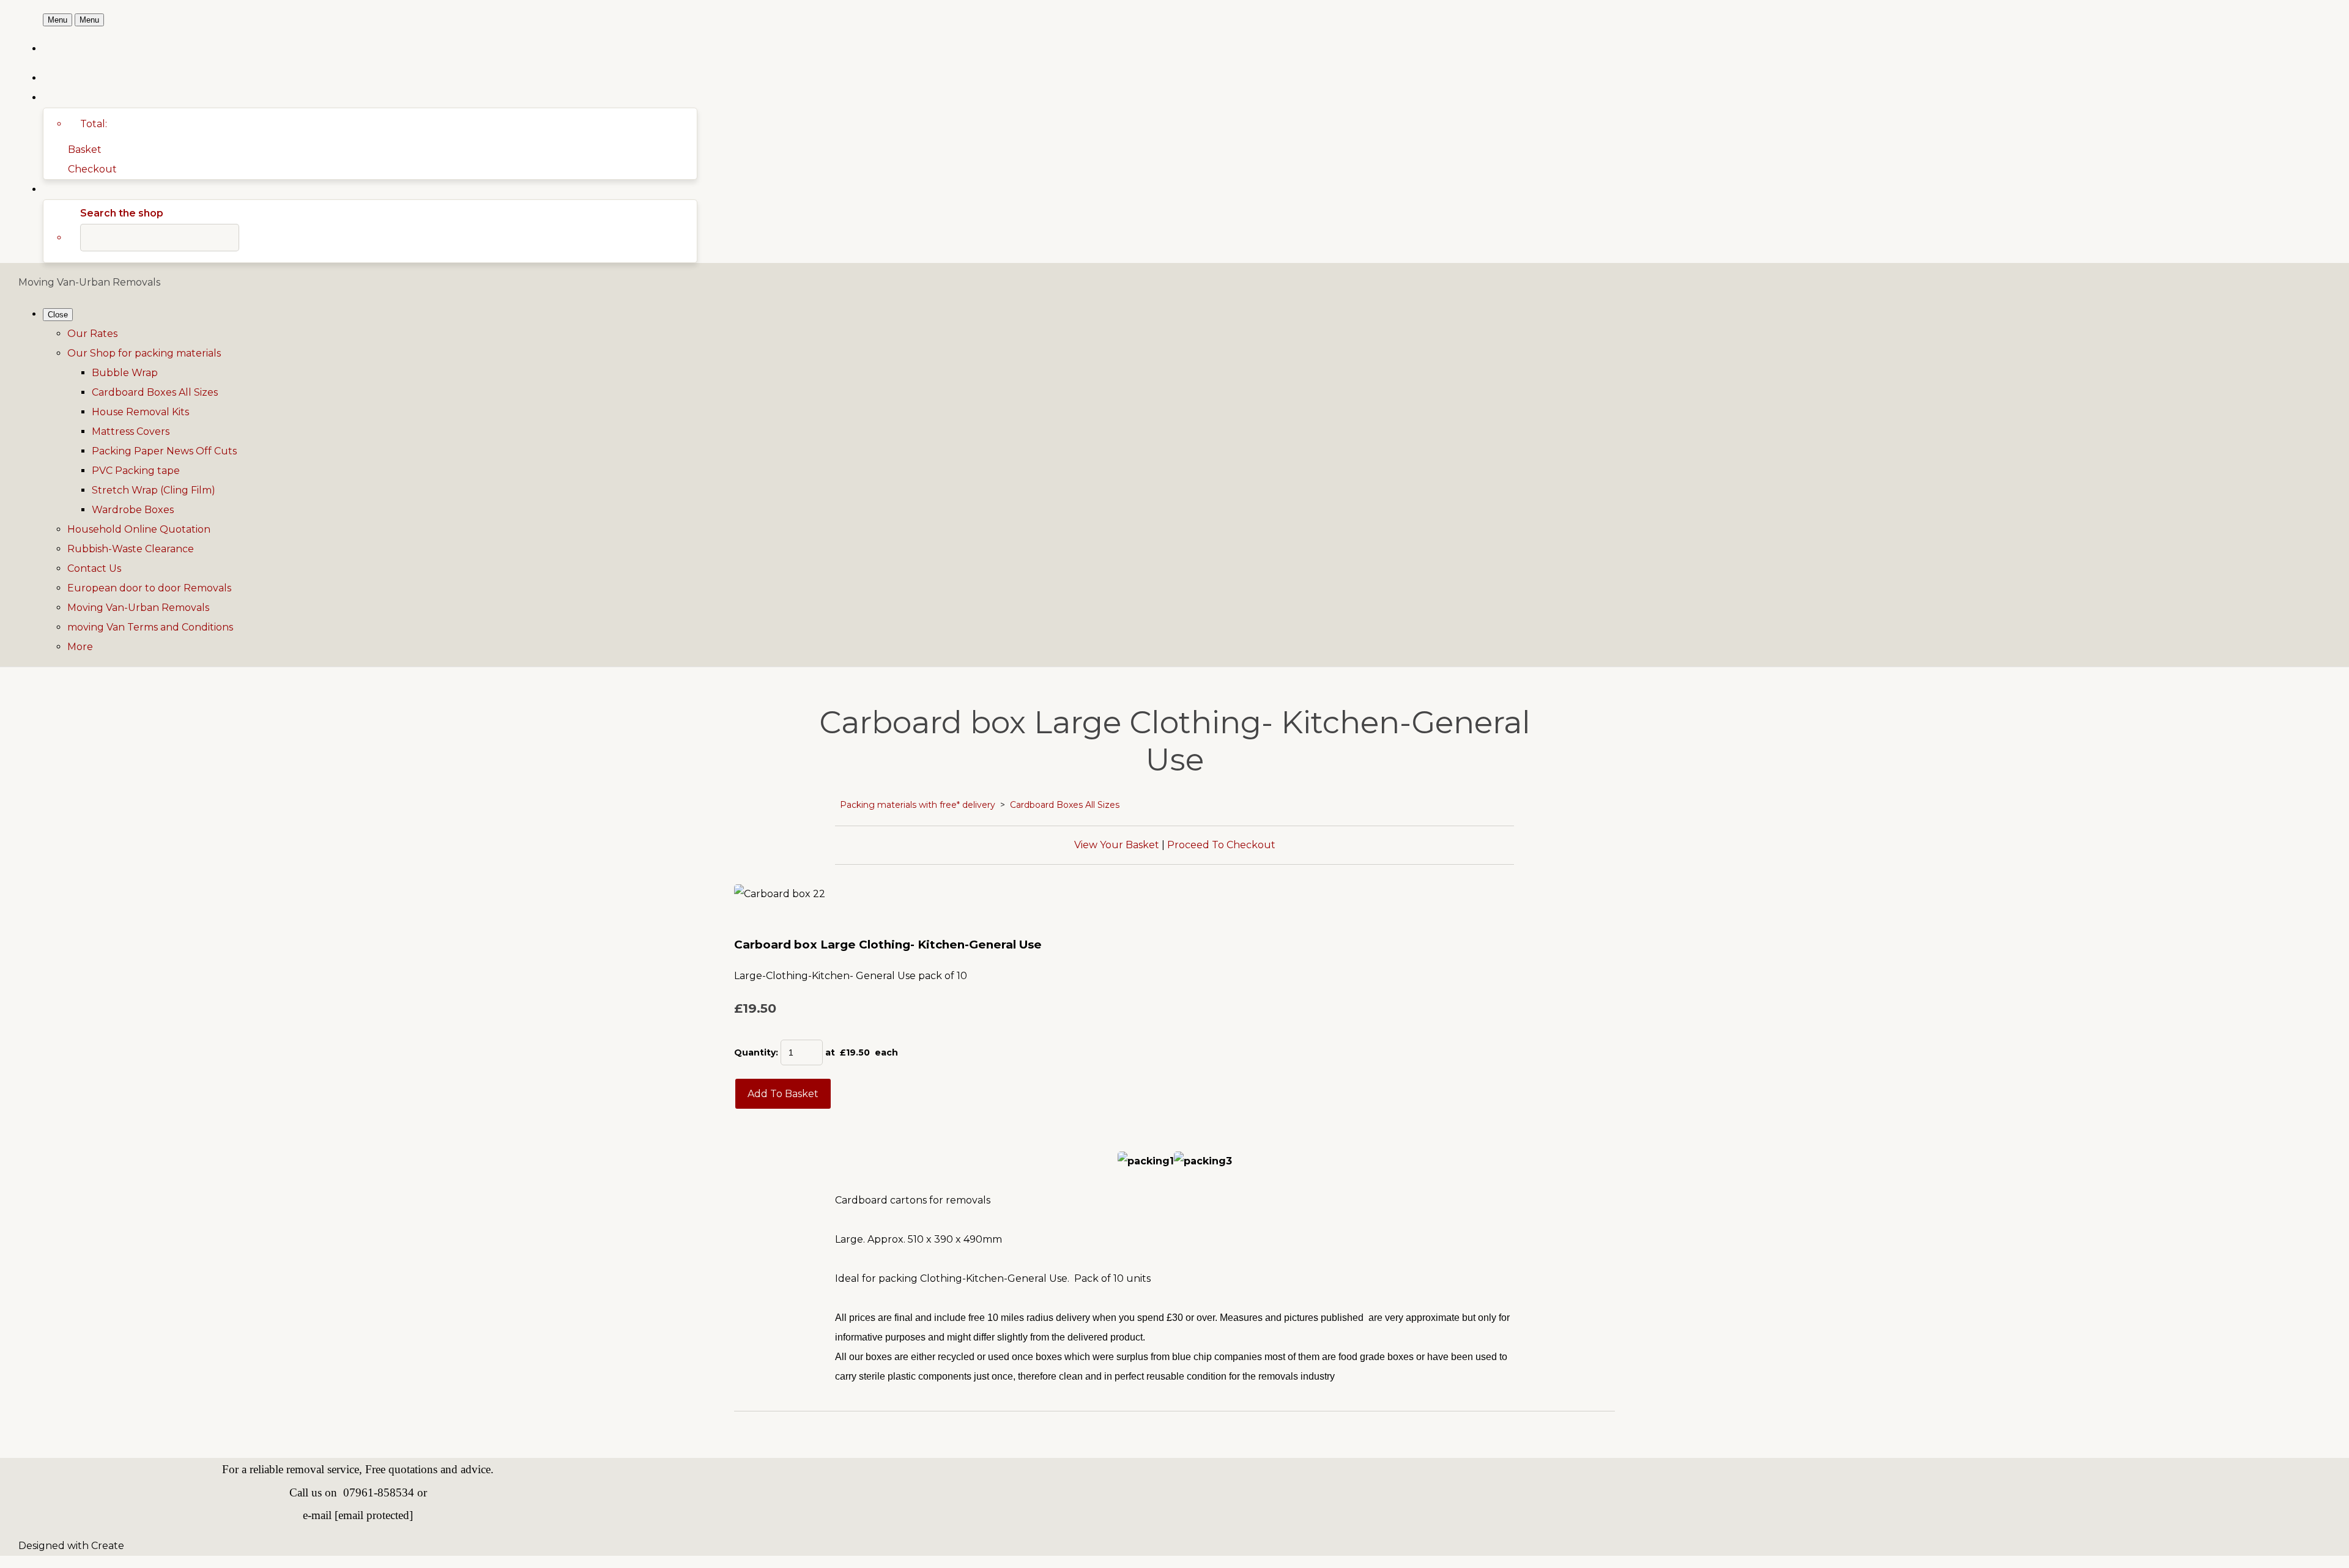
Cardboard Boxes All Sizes (155, 392)
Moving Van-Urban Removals (138, 608)
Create (108, 1546)
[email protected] (374, 1515)
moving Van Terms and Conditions (150, 627)
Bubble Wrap (125, 373)
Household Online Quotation (139, 529)
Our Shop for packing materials (144, 353)
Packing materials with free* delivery (918, 805)
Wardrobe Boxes (133, 510)
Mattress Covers (131, 431)
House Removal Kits (140, 412)
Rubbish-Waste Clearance (131, 549)
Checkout (92, 169)
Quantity (755, 1052)
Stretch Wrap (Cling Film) (154, 490)
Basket (85, 150)
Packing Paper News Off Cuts (164, 451)
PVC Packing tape (136, 471)
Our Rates (92, 334)
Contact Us (94, 568)
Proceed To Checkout (1221, 845)
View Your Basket (1117, 845)
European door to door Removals (149, 588)
